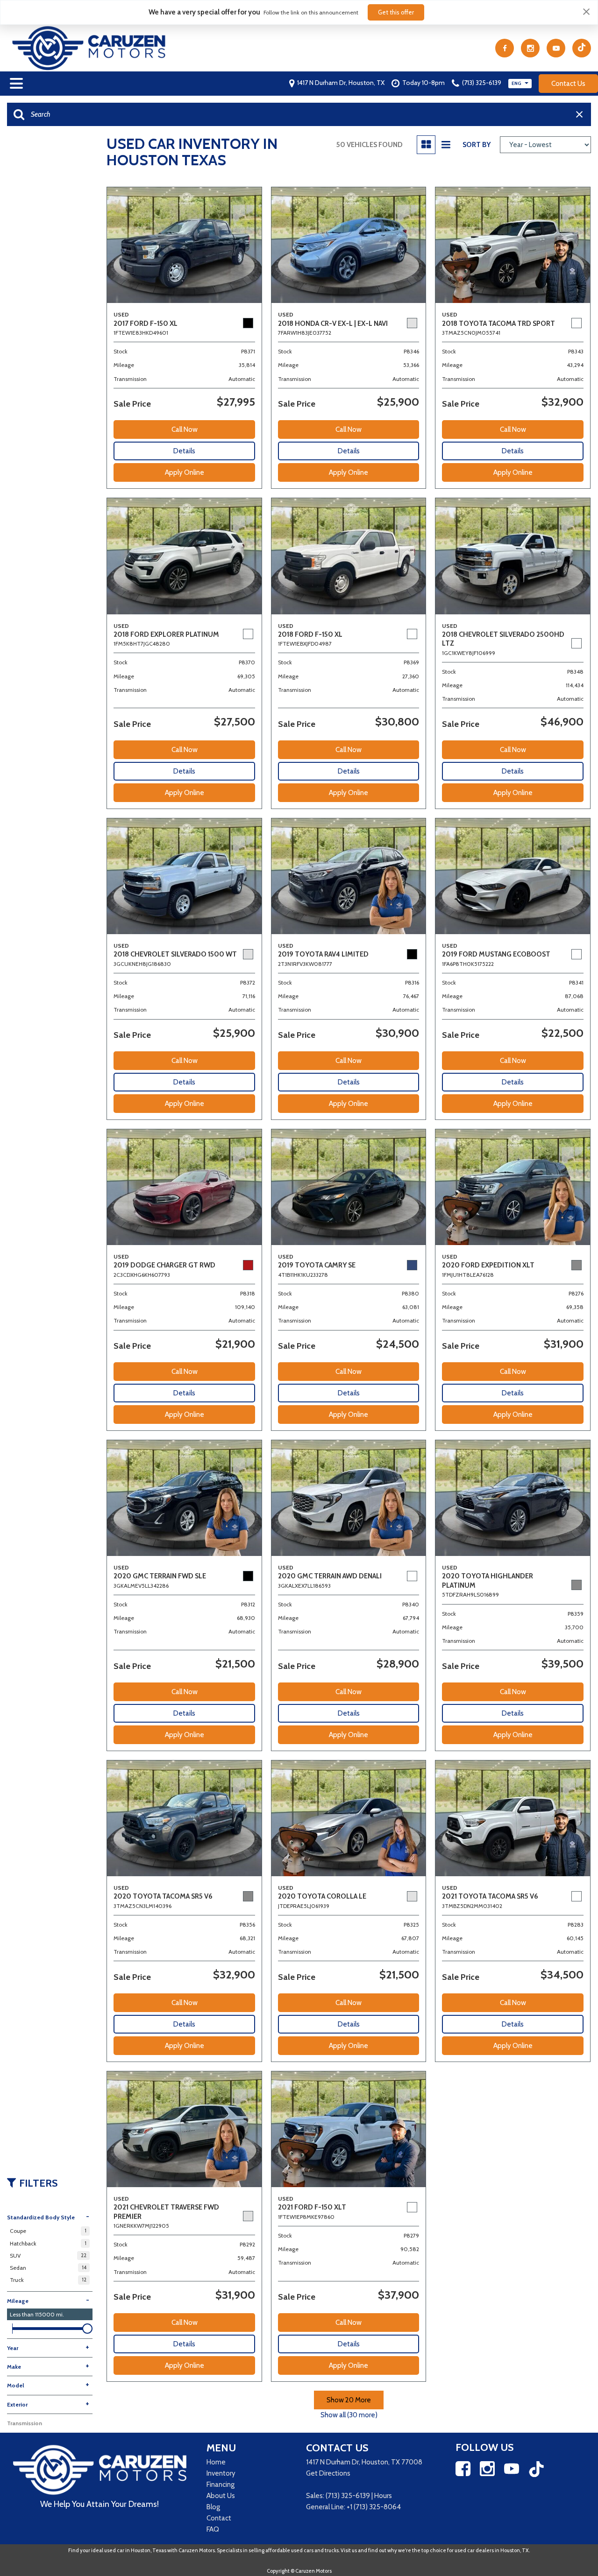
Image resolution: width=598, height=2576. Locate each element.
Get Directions (328, 2473)
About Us (221, 2496)
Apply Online (185, 472)
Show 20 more (349, 2400)
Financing (221, 2485)
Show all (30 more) (349, 2415)
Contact (219, 2518)
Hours (383, 2496)
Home (216, 2462)
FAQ (213, 2529)
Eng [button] (517, 83)
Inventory (221, 2473)
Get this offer (396, 12)
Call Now (185, 429)
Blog (213, 2507)
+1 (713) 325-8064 (374, 2507)
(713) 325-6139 (348, 2496)
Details (184, 451)
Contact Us (568, 84)
